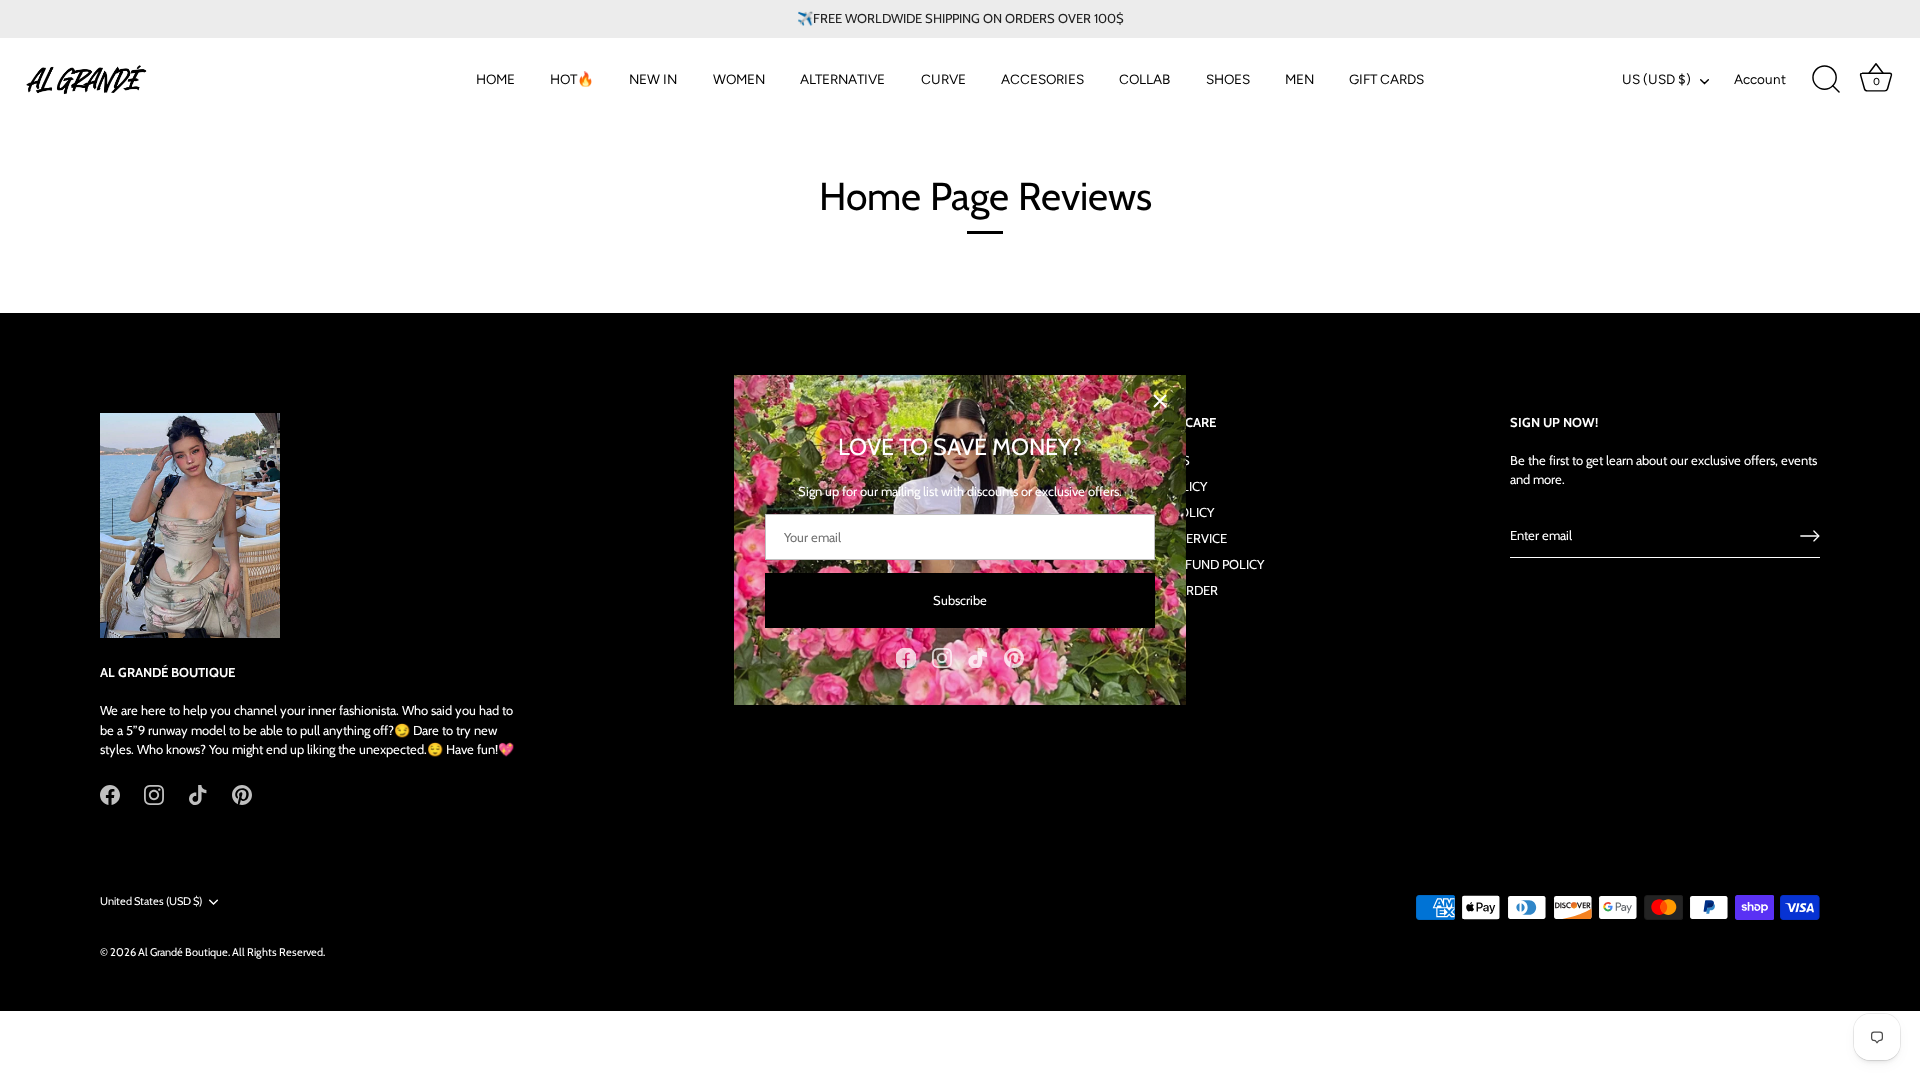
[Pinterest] (1014, 656)
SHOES (1228, 79)
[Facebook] (906, 656)
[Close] (1160, 401)
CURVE (943, 79)
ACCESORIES (1042, 79)
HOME (495, 79)
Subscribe (960, 600)
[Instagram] (942, 656)
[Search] (1826, 80)
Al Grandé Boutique (183, 952)
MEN (1299, 79)
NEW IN (653, 79)
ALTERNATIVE (842, 79)
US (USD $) (1656, 79)
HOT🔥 (572, 79)
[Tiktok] (978, 656)
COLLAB (1144, 79)
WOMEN (739, 79)
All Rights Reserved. (278, 952)
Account (1760, 79)
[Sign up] (1810, 536)
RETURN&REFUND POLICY (1189, 564)
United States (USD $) (151, 901)
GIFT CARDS (1386, 79)
